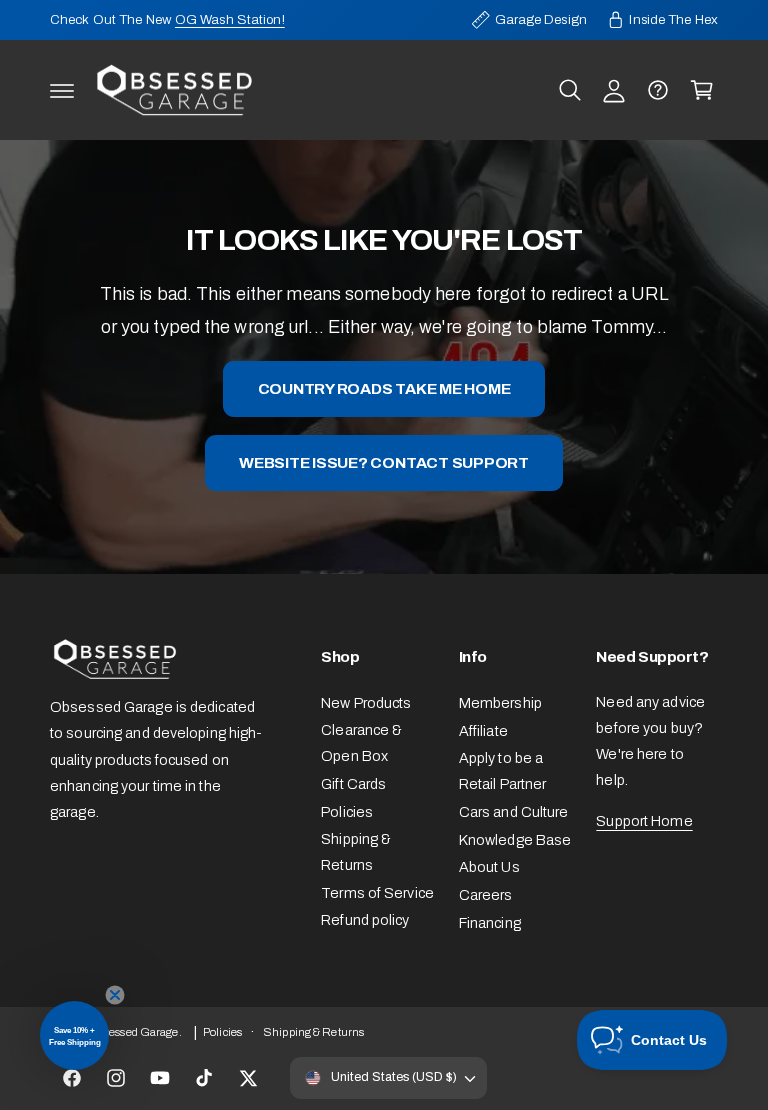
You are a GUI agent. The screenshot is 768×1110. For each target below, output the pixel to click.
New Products (366, 703)
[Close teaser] (115, 995)
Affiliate (483, 731)
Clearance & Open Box (361, 743)
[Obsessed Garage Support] (658, 90)
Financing (490, 923)
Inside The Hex (673, 19)
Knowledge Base (515, 840)
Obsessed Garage (133, 1032)
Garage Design (541, 19)
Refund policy (365, 920)
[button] (62, 90)
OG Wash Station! (230, 19)
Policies (347, 812)
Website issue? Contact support (384, 462)
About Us (489, 867)
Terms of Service (377, 893)
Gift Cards (353, 784)
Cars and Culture (514, 812)
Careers (486, 895)
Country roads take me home (384, 388)
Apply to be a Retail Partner (503, 771)
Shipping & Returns (356, 852)
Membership (500, 703)
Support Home (644, 821)
